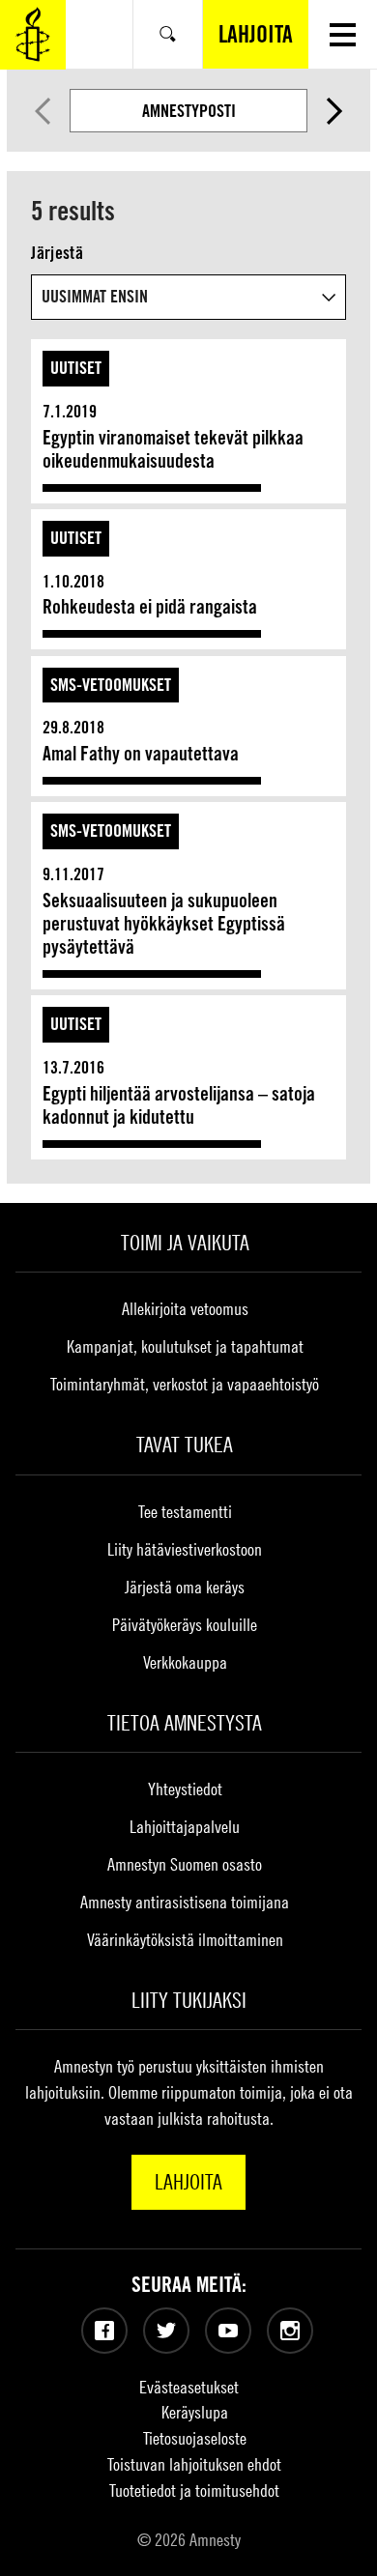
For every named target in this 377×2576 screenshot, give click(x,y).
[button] (343, 34)
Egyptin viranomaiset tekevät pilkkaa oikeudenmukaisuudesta (173, 449)
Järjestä (57, 253)
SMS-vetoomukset (111, 685)
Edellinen (42, 111)
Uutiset (76, 368)
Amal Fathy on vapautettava (141, 754)
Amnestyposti (189, 111)
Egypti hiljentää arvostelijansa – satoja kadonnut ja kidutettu (179, 1105)
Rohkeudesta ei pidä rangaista (150, 607)
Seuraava (334, 111)
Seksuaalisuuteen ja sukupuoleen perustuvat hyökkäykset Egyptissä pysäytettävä (164, 924)
